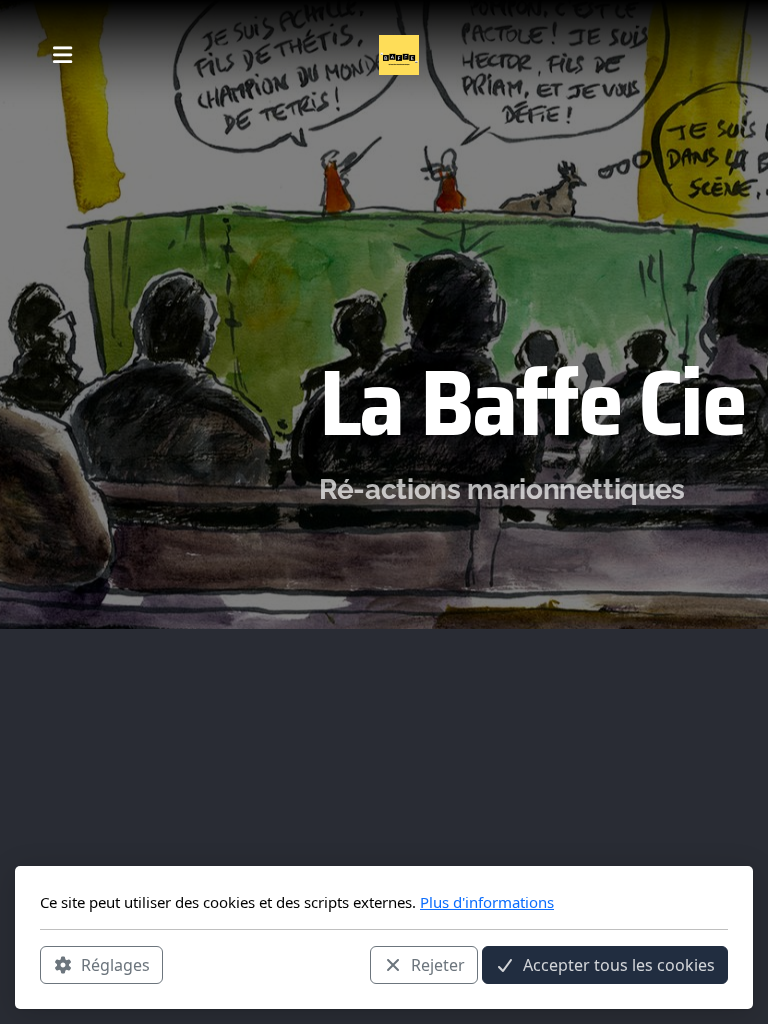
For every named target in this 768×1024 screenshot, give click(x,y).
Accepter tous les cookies (619, 965)
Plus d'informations (487, 902)
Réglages (115, 965)
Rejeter (438, 965)
